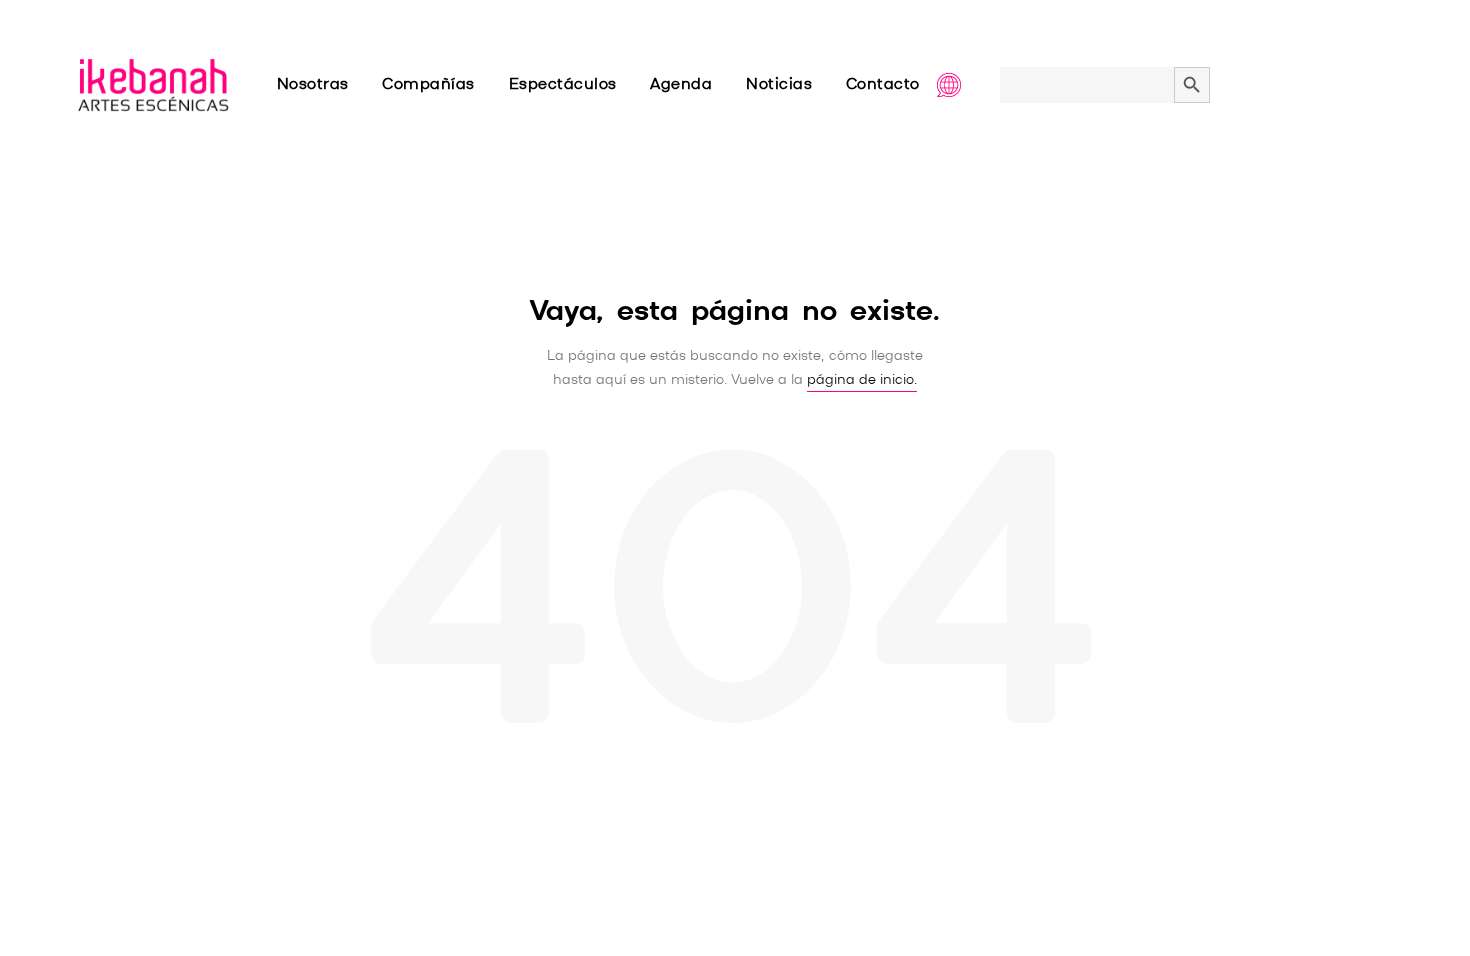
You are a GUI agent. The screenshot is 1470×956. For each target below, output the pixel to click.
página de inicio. (862, 380)
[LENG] (969, 85)
